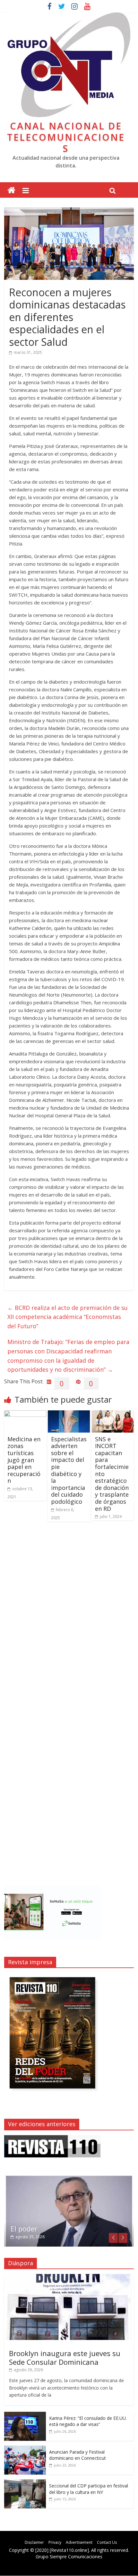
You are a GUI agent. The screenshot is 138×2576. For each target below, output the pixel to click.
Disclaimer (34, 2542)
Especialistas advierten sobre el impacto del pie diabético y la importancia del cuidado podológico (69, 1470)
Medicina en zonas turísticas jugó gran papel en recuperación (24, 1460)
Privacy (55, 2542)
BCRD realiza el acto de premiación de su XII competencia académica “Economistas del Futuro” (68, 1317)
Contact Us (107, 2542)
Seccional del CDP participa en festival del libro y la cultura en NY (89, 2489)
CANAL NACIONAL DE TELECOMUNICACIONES (66, 137)
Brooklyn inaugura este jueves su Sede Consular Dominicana (65, 2357)
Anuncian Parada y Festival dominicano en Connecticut (78, 2455)
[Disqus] (69, 1618)
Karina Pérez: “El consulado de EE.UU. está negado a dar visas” (88, 2421)
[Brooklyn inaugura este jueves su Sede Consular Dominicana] (69, 2277)
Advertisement (79, 2542)
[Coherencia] (69, 2178)
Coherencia (29, 2229)
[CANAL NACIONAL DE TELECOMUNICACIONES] (11, 190)
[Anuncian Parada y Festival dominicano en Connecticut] (25, 2449)
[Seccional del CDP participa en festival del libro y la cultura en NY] (25, 2483)
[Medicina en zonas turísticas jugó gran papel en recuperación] (25, 1414)
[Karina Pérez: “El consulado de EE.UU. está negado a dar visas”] (25, 2415)
